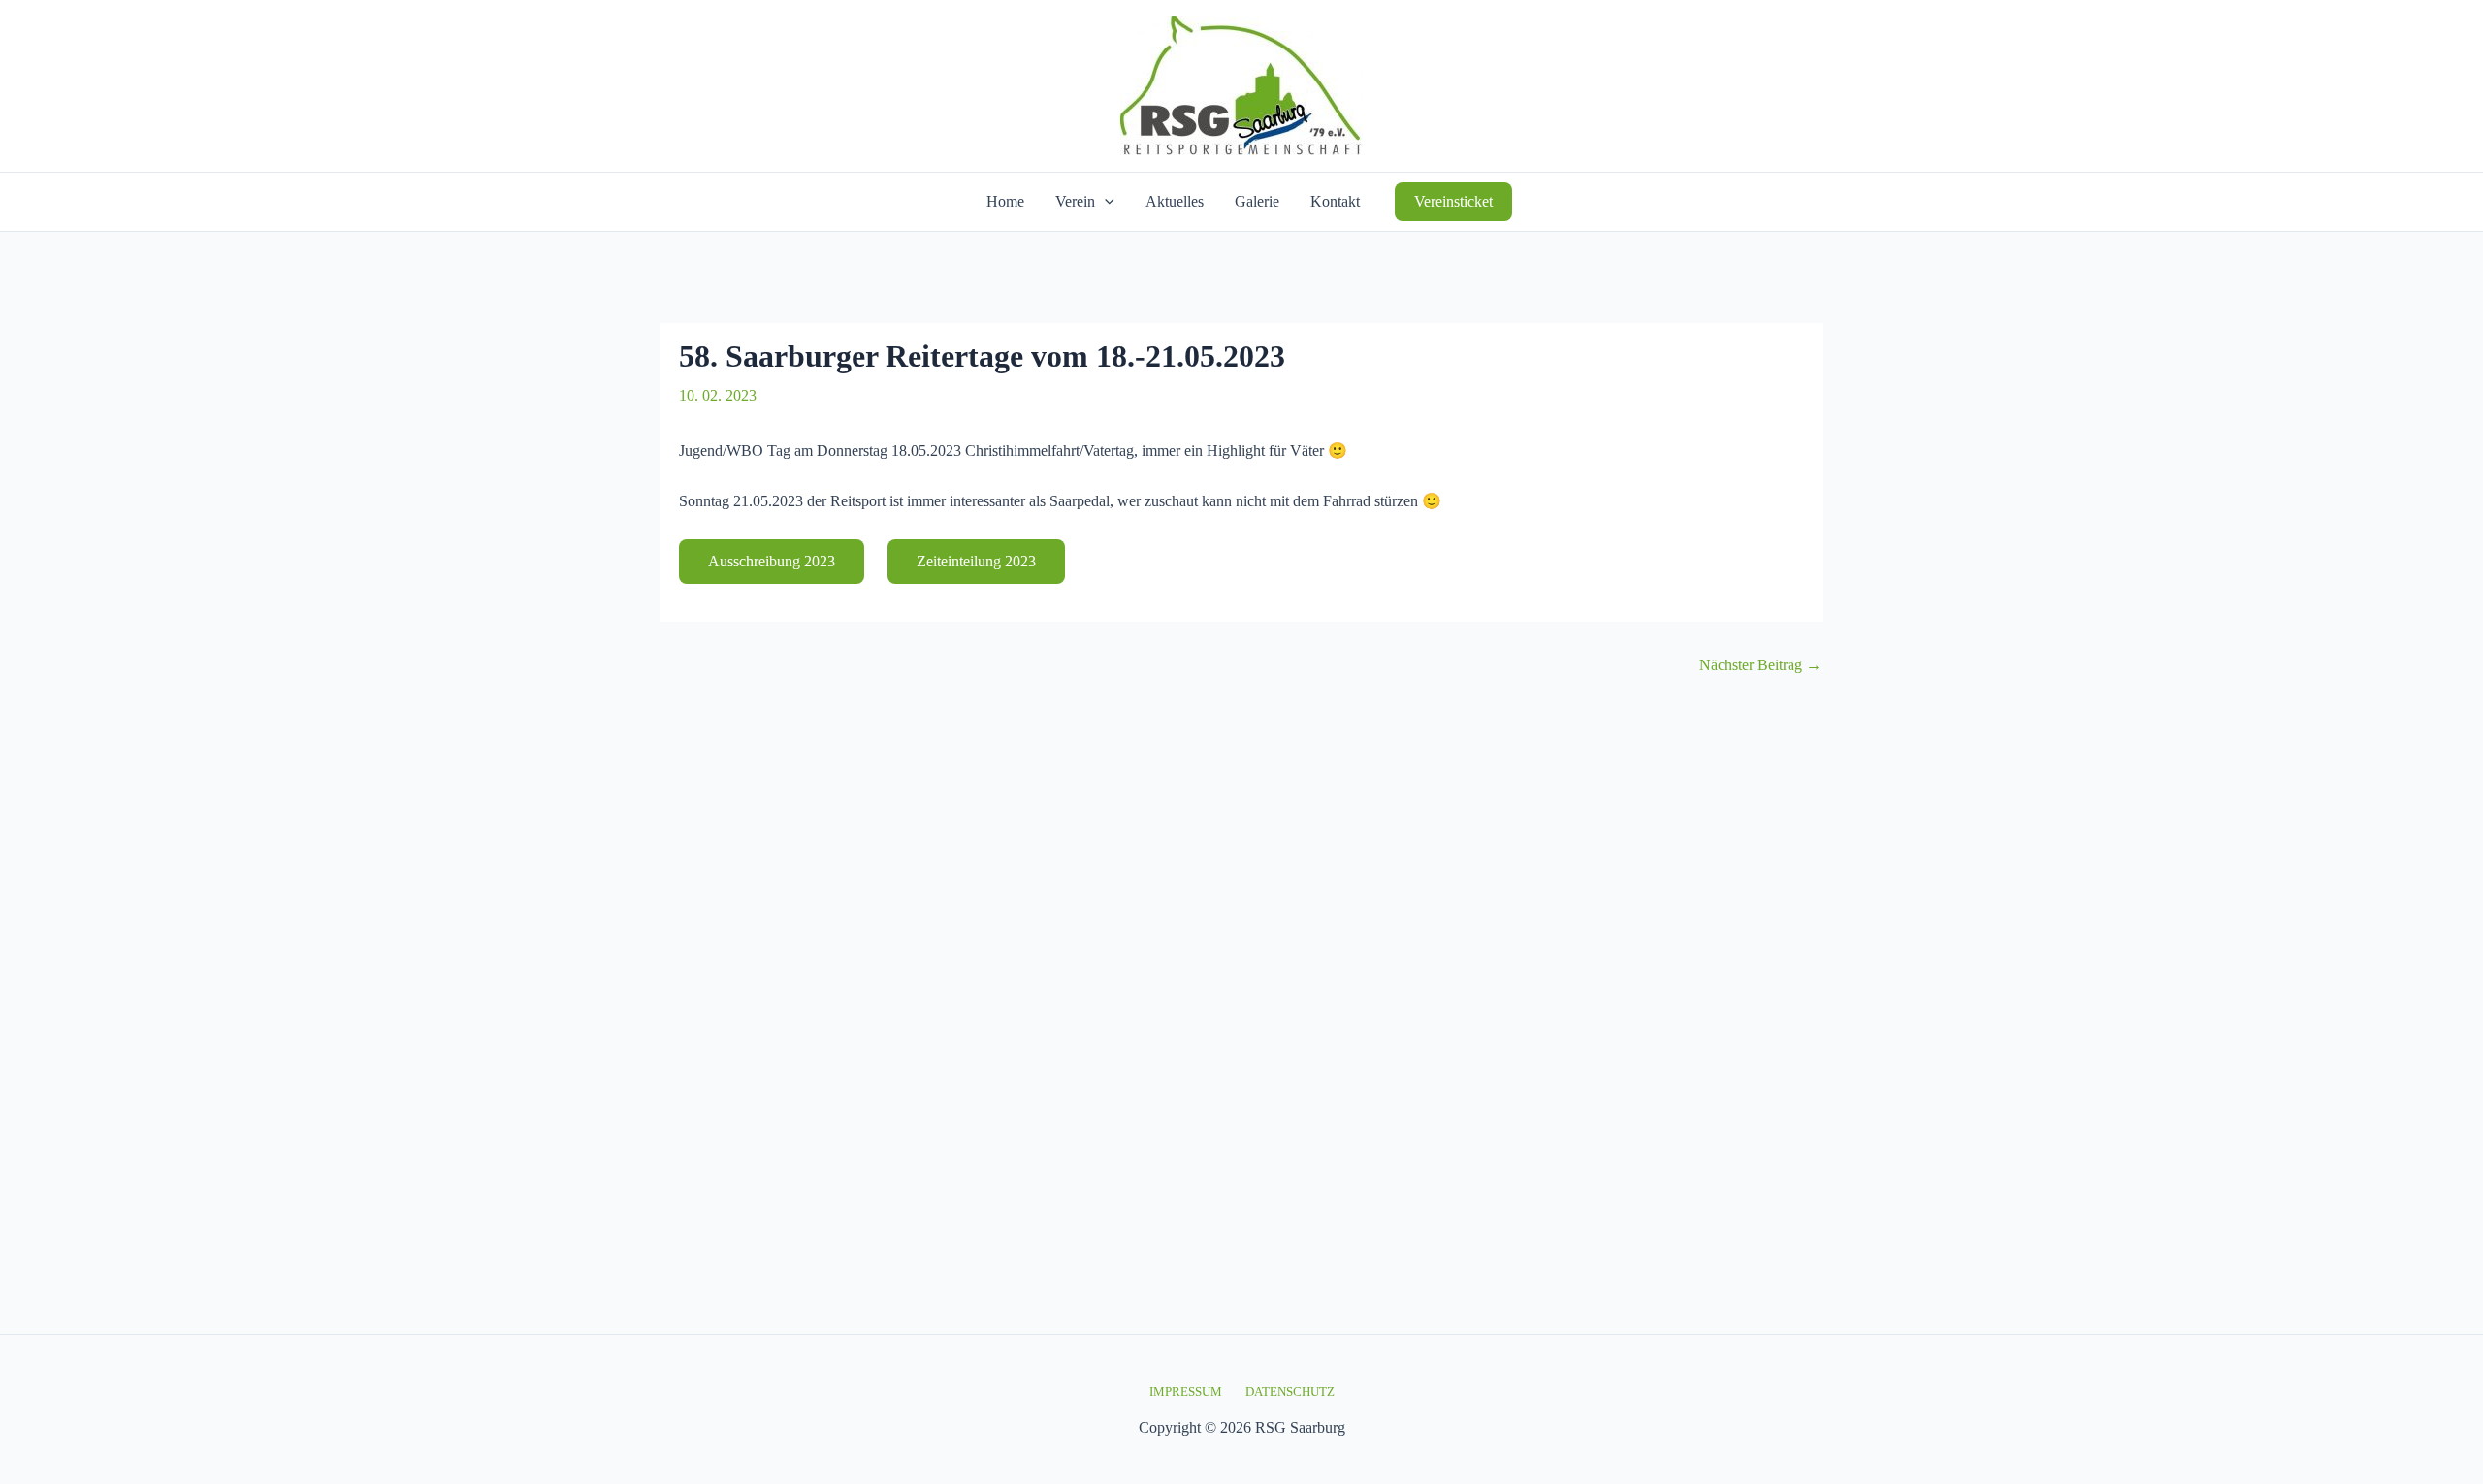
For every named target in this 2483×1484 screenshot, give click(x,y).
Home (1005, 201)
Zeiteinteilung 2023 (976, 561)
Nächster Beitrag (1760, 665)
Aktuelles (1175, 201)
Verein (1075, 201)
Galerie (1257, 201)
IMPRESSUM (1186, 1391)
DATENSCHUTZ (1290, 1391)
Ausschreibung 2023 (772, 561)
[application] (1105, 202)
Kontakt (1335, 201)
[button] (1453, 202)
